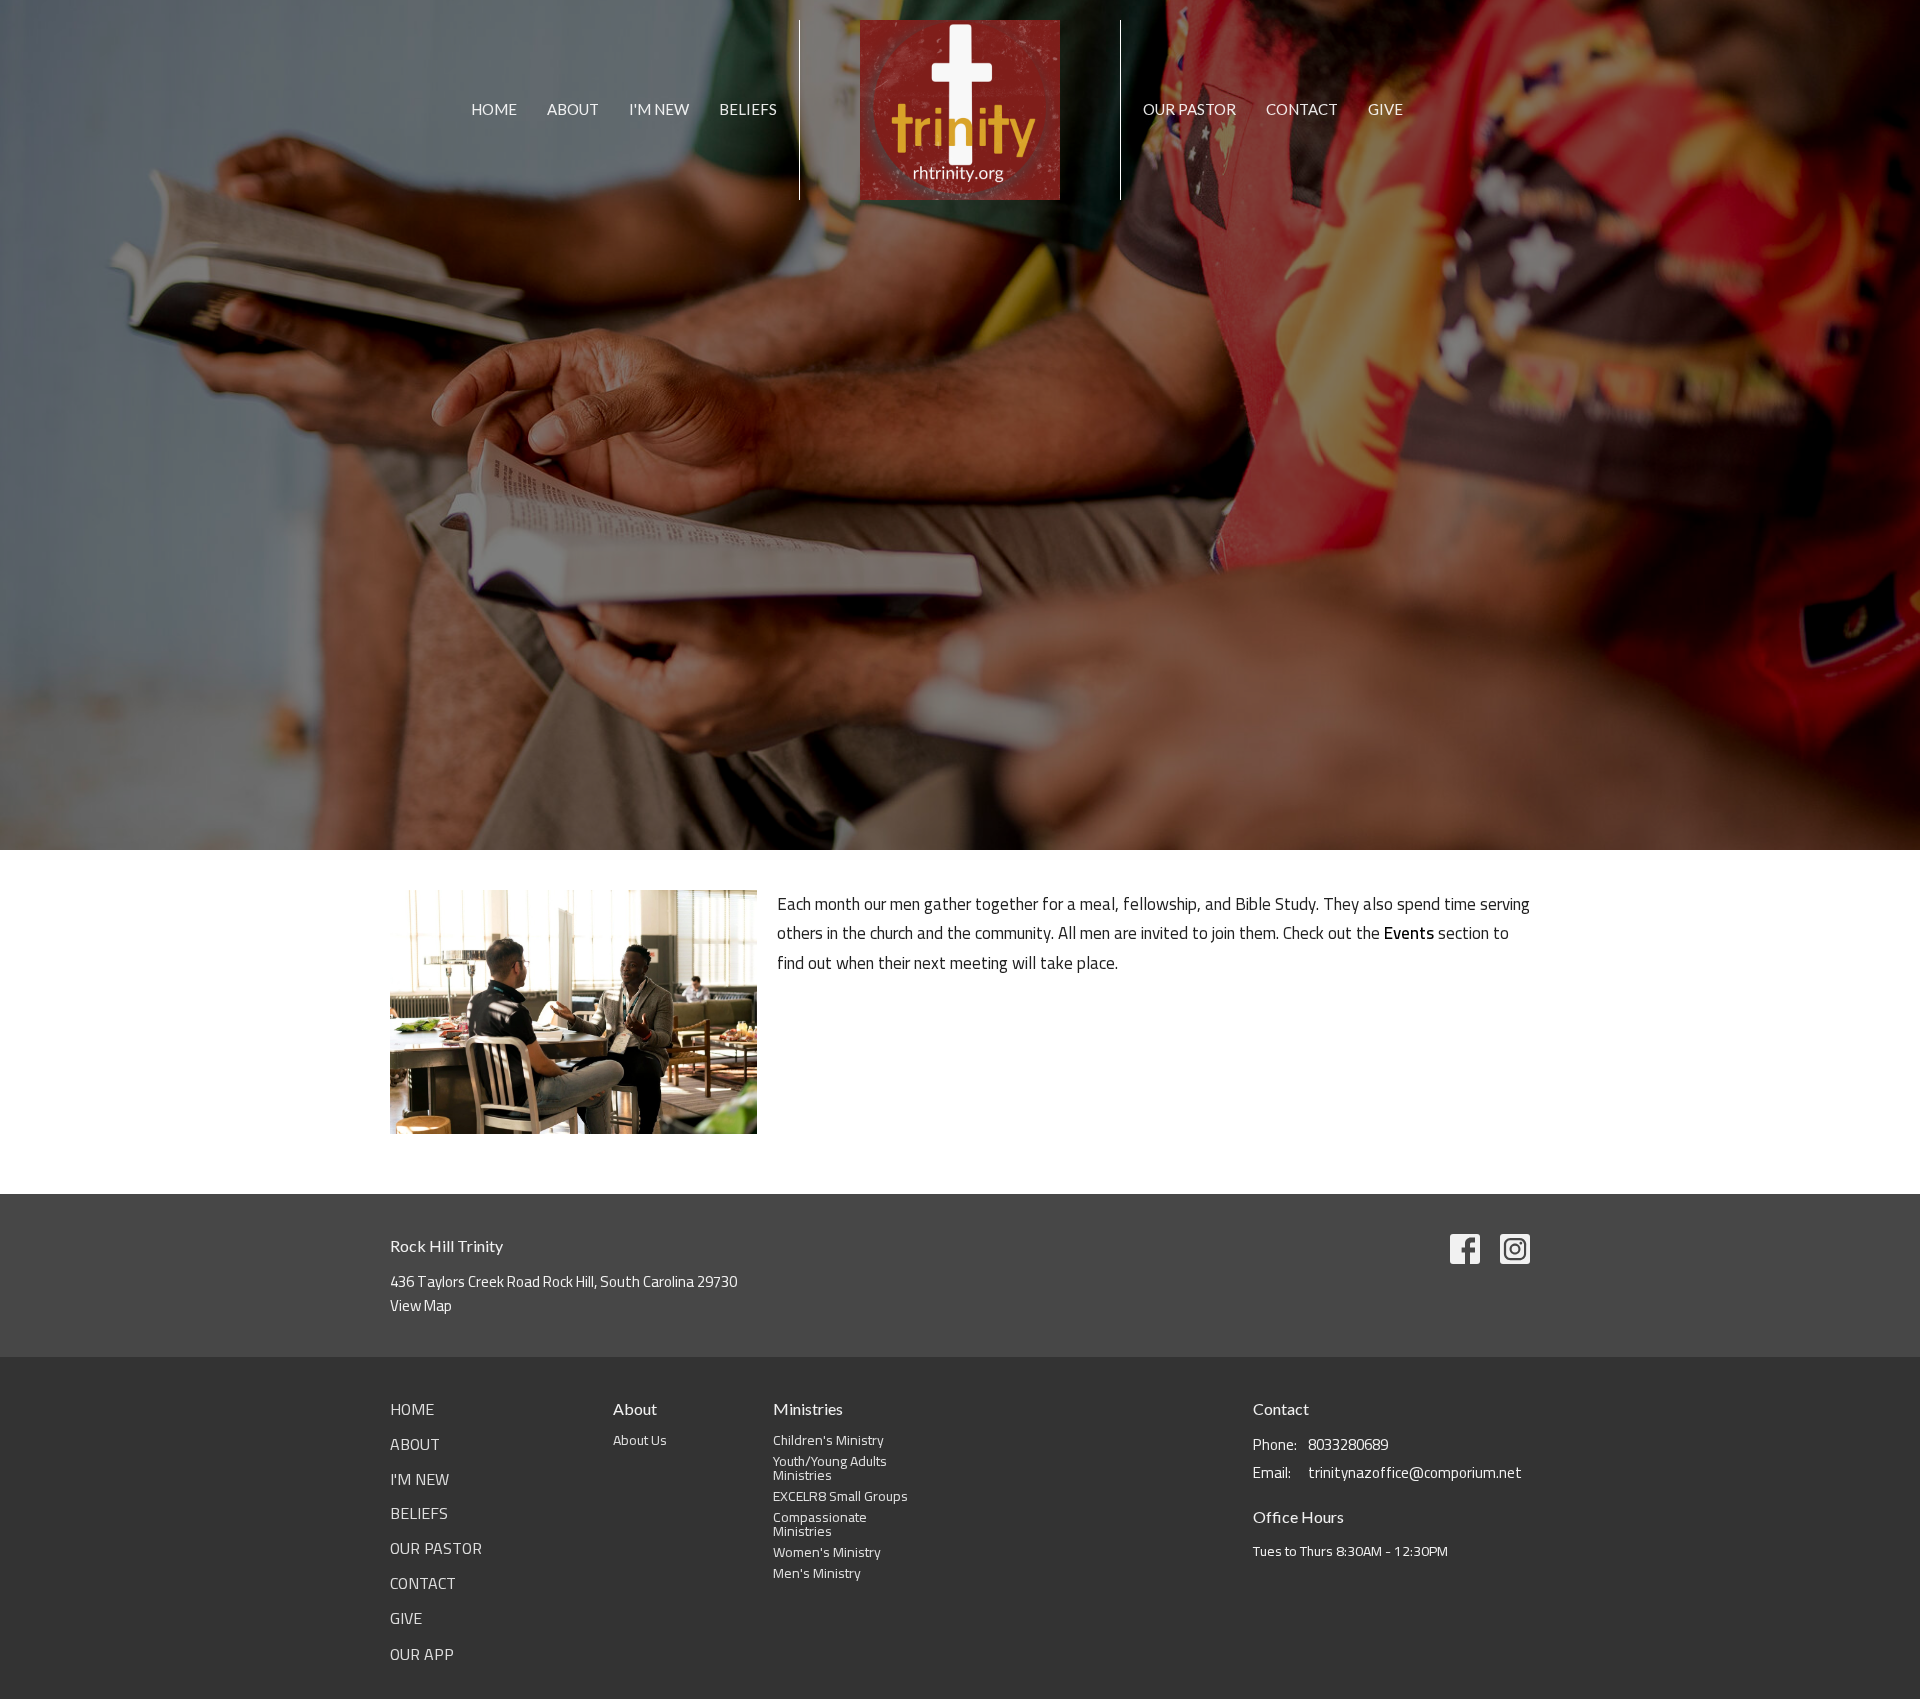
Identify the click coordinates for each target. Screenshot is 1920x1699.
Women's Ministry (827, 1552)
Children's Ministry (828, 1440)
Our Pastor (1189, 109)
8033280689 (1348, 1444)
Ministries (808, 1408)
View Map (421, 1305)
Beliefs (748, 109)
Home (494, 109)
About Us (640, 1440)
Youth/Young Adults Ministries (830, 1468)
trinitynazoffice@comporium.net (1415, 1472)
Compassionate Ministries (820, 1524)
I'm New (659, 109)
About (573, 109)
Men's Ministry (817, 1573)
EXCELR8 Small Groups (840, 1496)
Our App (422, 1654)
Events (1409, 933)
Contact (1302, 109)
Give (1385, 109)
